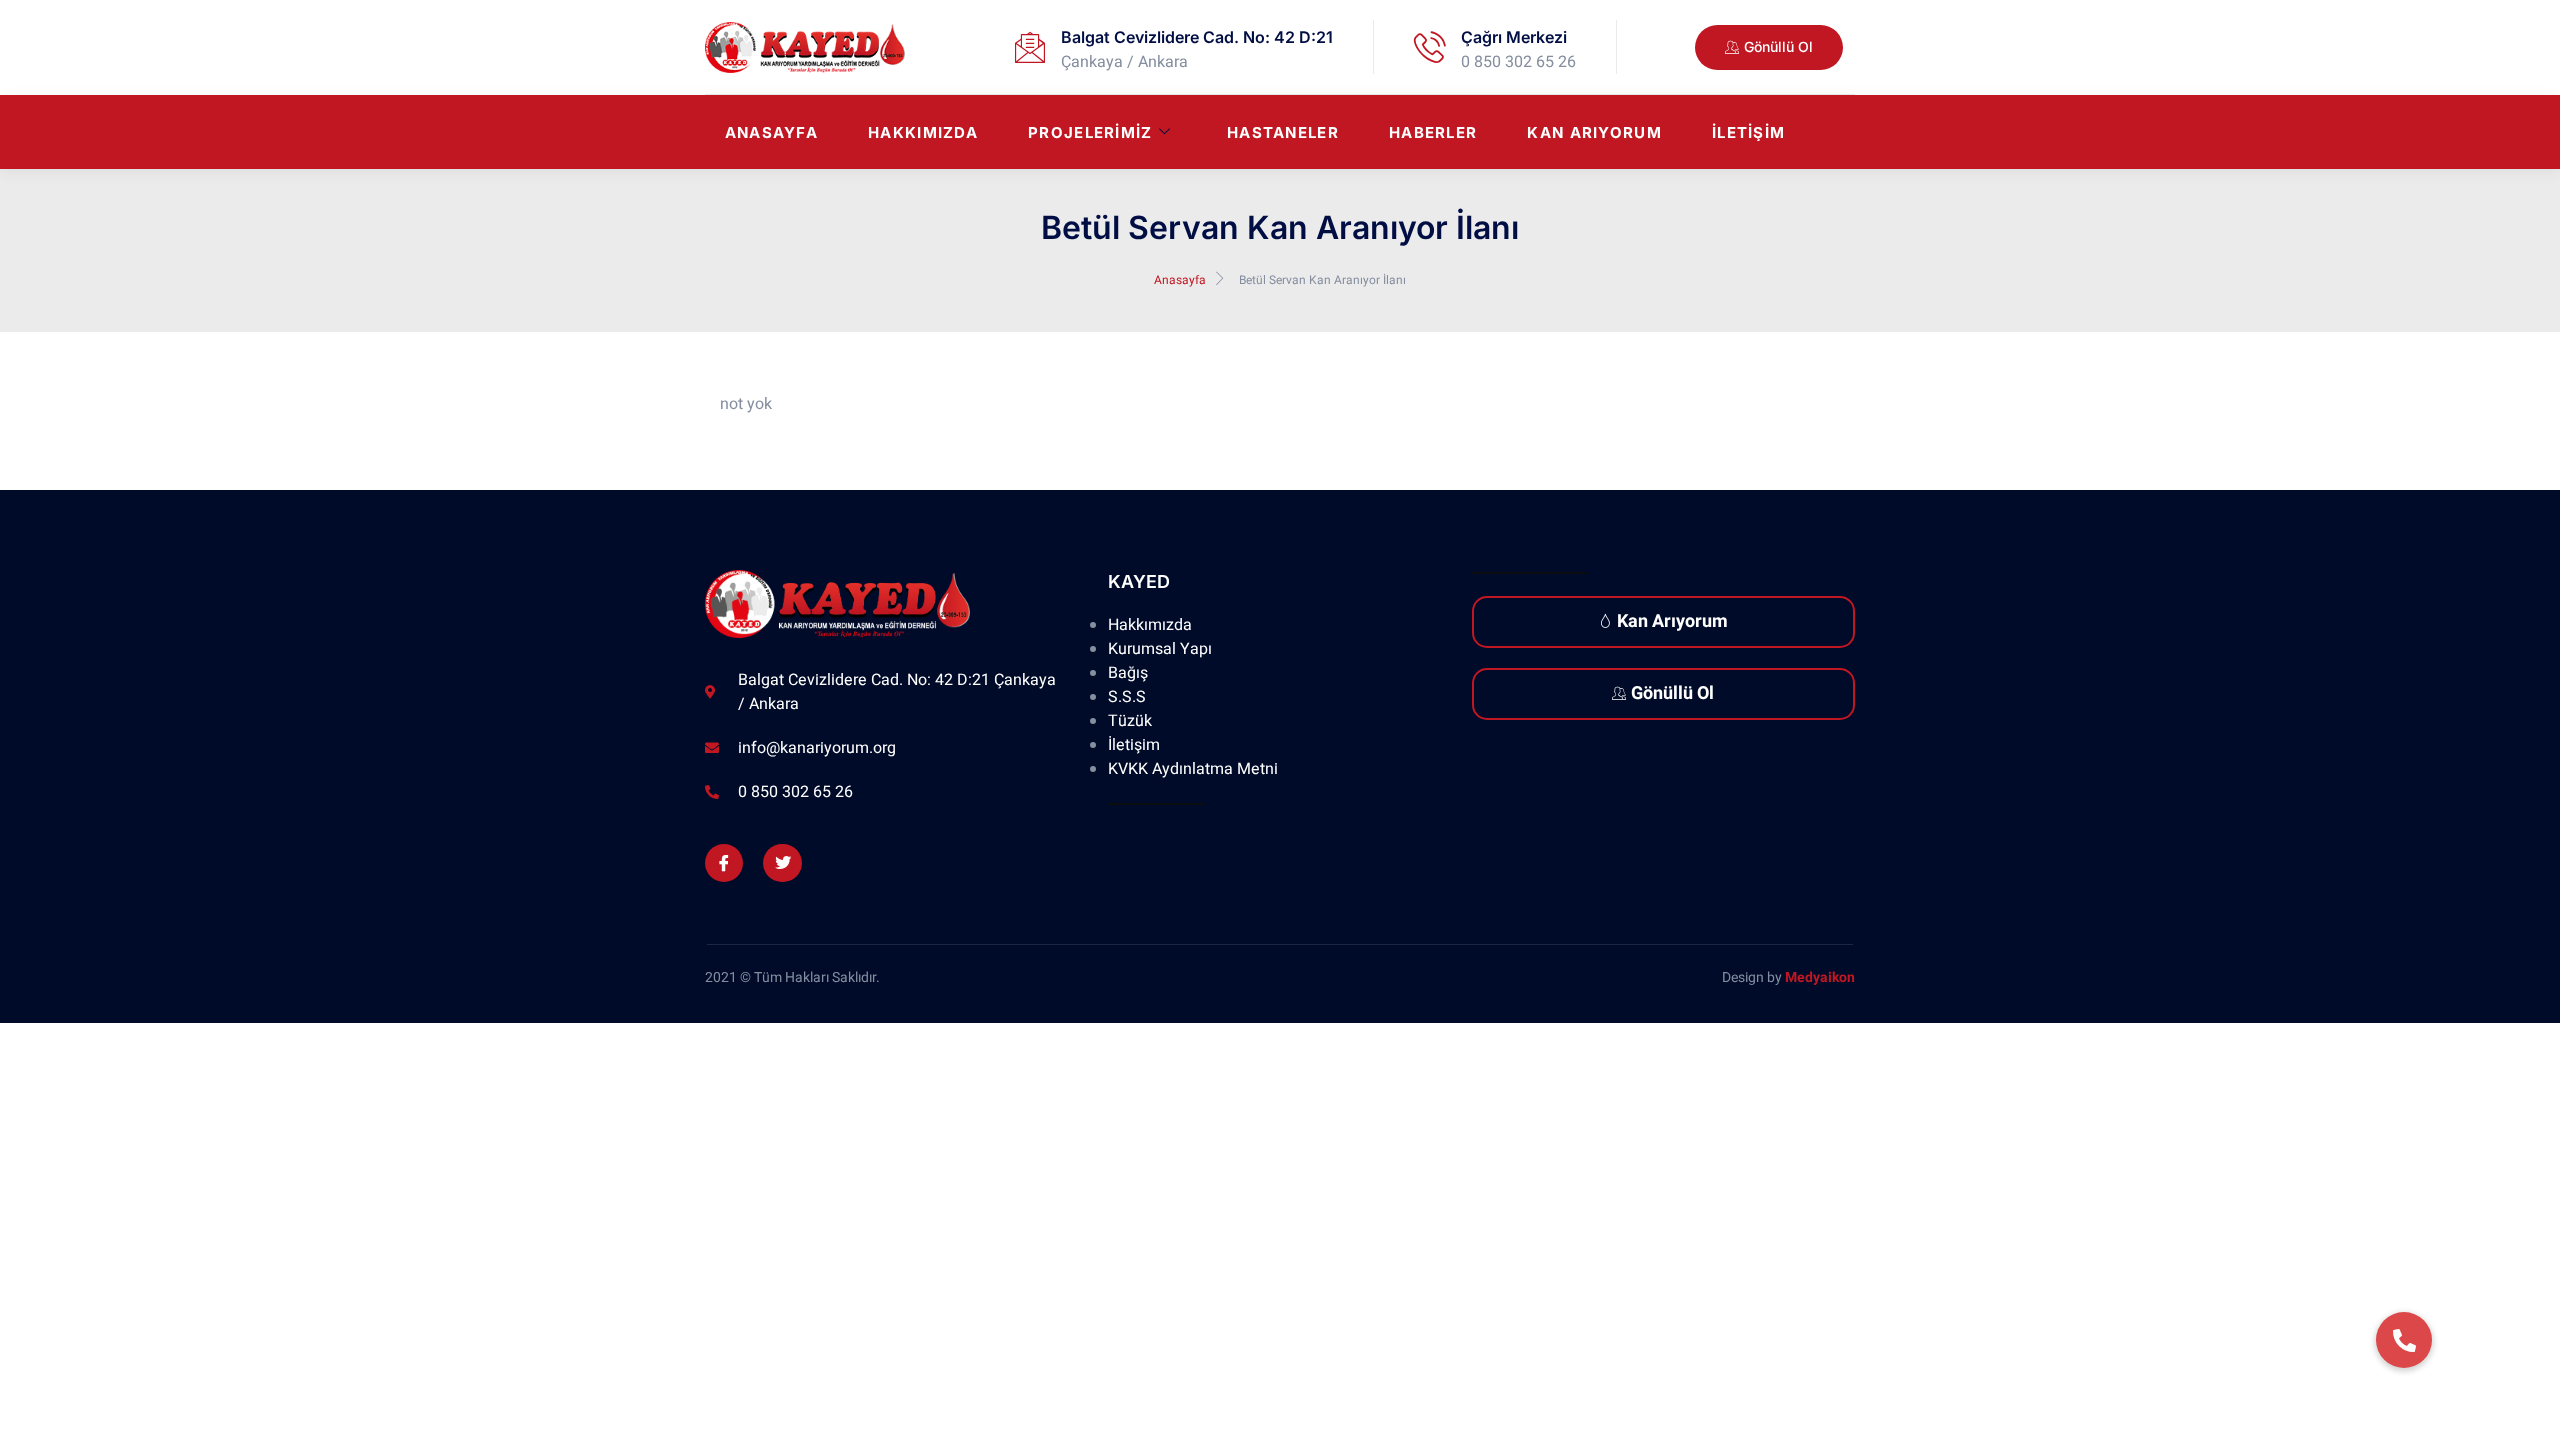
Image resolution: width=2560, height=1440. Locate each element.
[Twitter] (782, 863)
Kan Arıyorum (1594, 132)
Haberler (1433, 132)
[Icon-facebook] (724, 863)
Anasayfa (771, 132)
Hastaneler (1283, 132)
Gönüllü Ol (1672, 693)
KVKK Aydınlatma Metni (1193, 769)
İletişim (1748, 132)
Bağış (1128, 673)
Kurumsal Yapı (1160, 649)
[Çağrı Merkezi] (1430, 47)
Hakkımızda (923, 132)
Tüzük (1130, 721)
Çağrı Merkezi (1514, 37)
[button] (2404, 1340)
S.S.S (1127, 697)
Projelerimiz (1090, 132)
